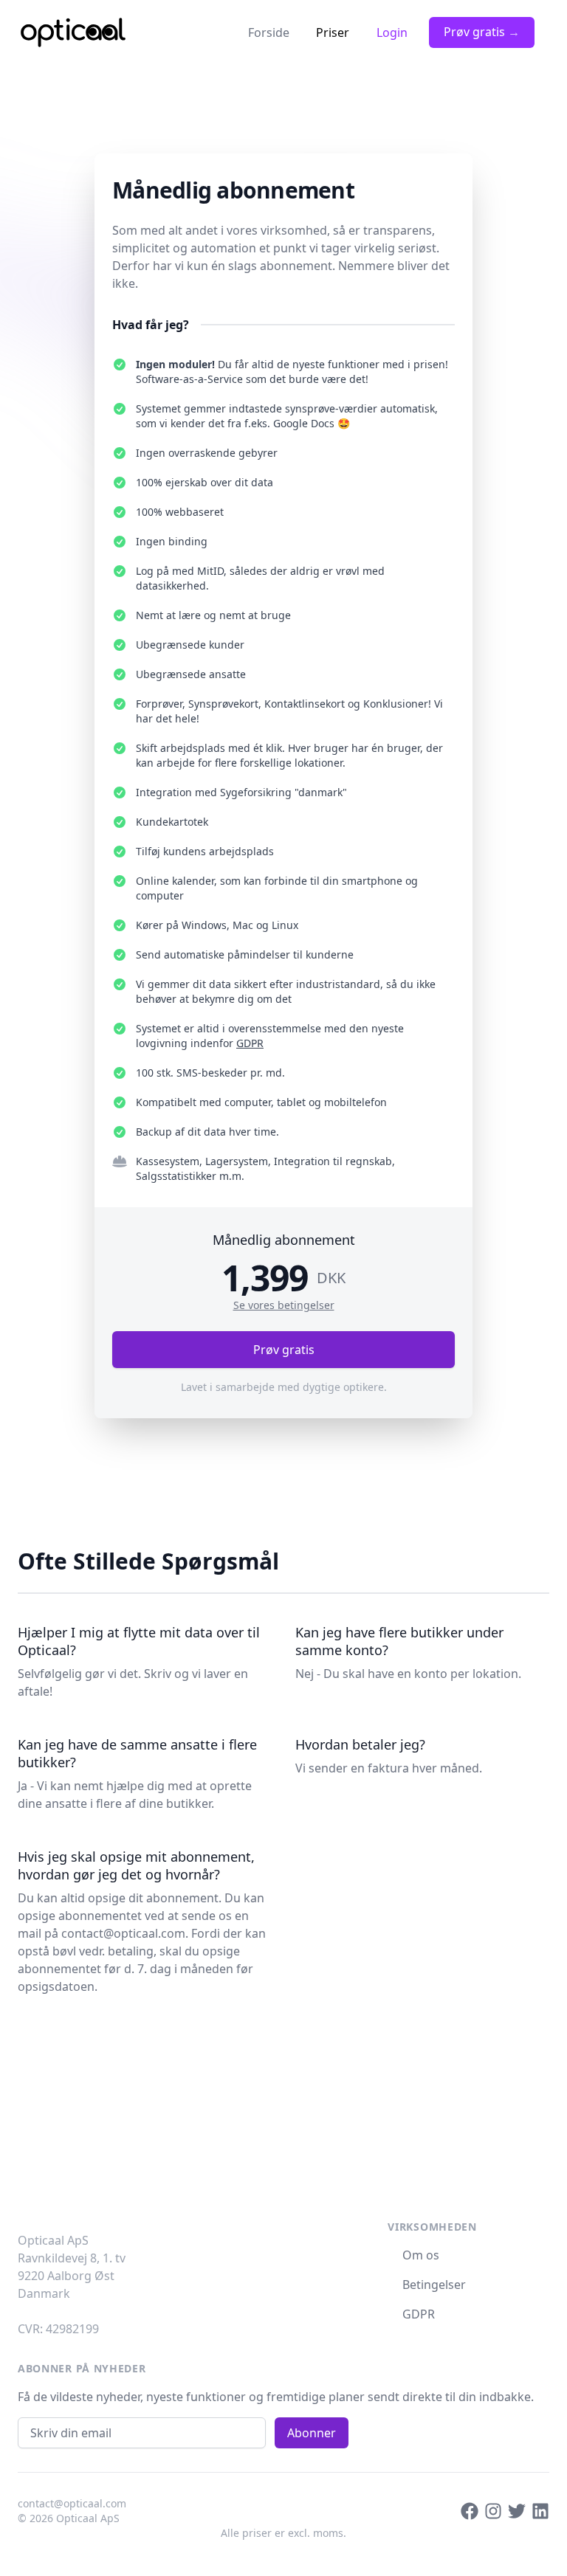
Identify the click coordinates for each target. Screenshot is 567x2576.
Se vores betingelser (284, 1305)
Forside (269, 32)
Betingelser (433, 2285)
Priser (333, 32)
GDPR (250, 1043)
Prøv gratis (284, 1350)
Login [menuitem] (392, 32)
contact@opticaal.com (123, 1933)
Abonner (312, 2433)
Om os (419, 2255)
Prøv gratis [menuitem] (482, 32)
